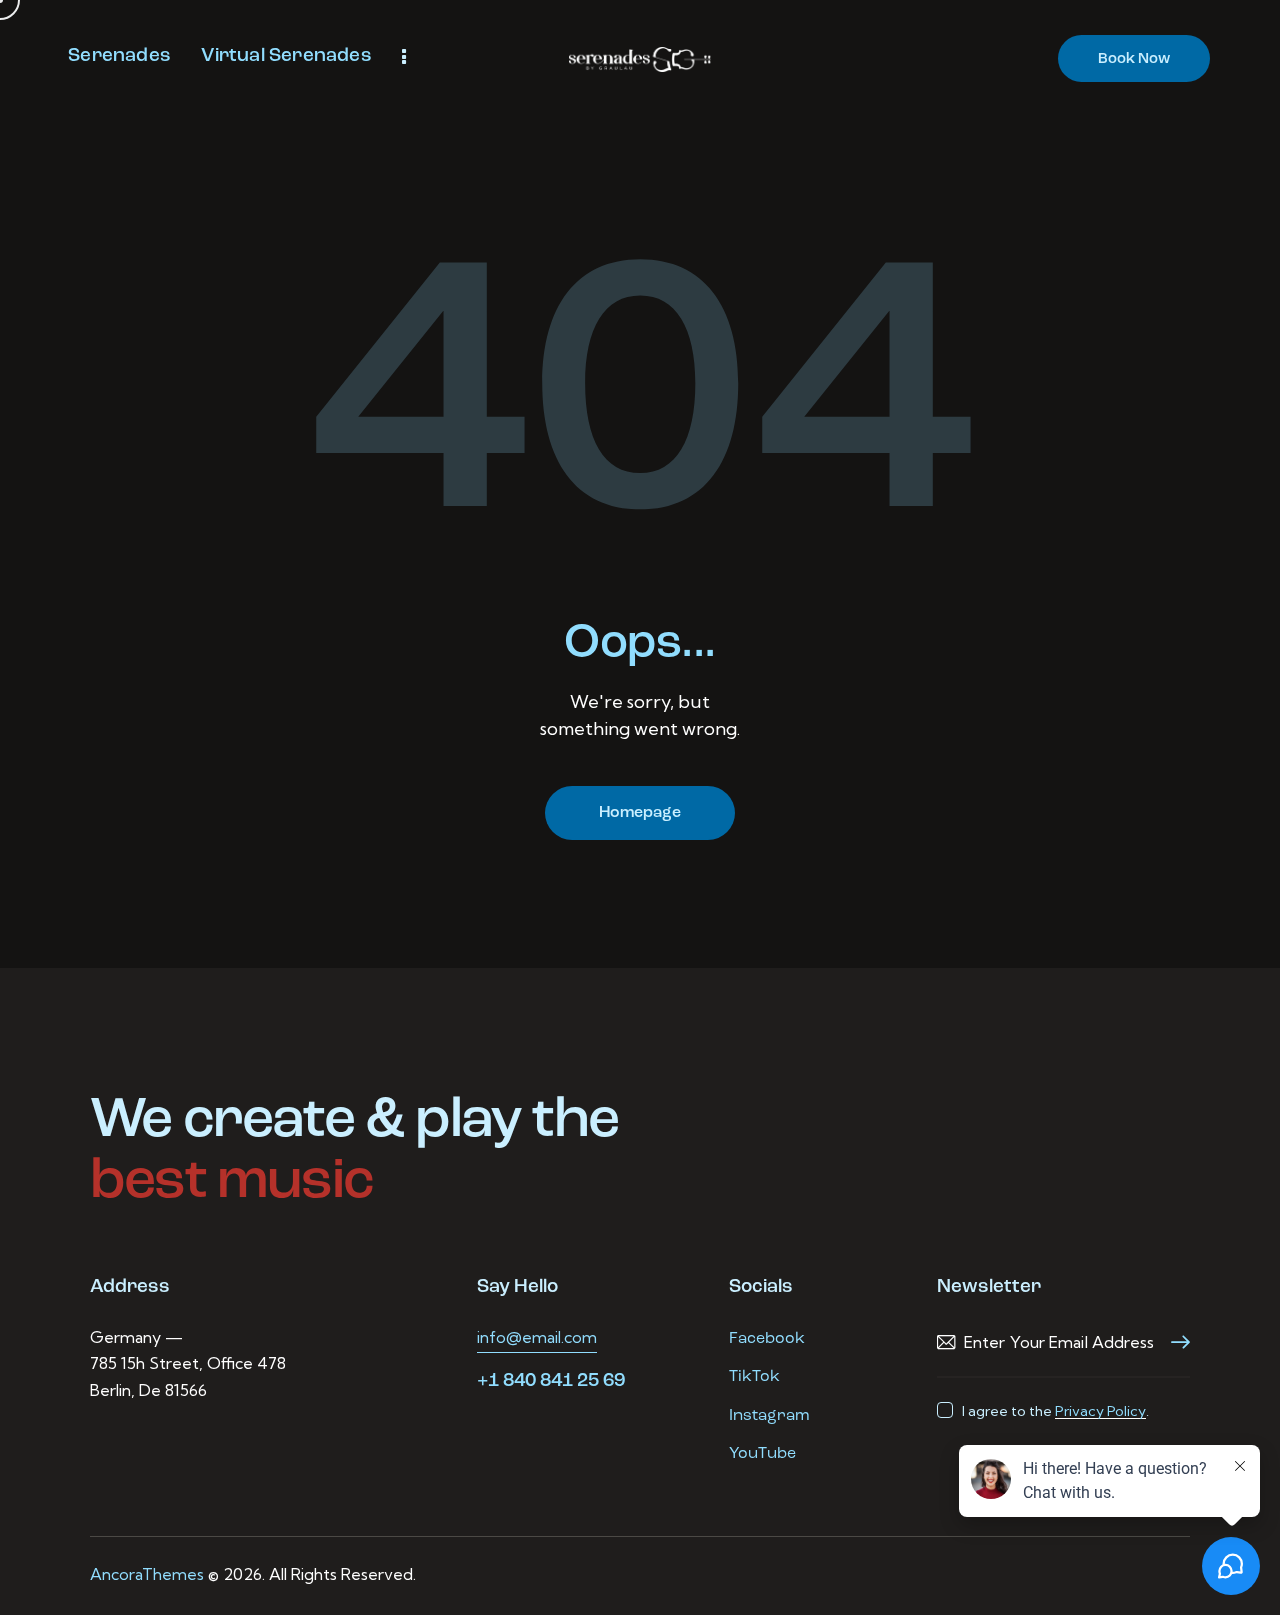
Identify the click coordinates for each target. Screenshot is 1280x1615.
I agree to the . (1055, 1411)
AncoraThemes (147, 1574)
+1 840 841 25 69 (551, 1381)
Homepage (640, 813)
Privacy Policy (1100, 1411)
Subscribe (1175, 1342)
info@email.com (537, 1337)
